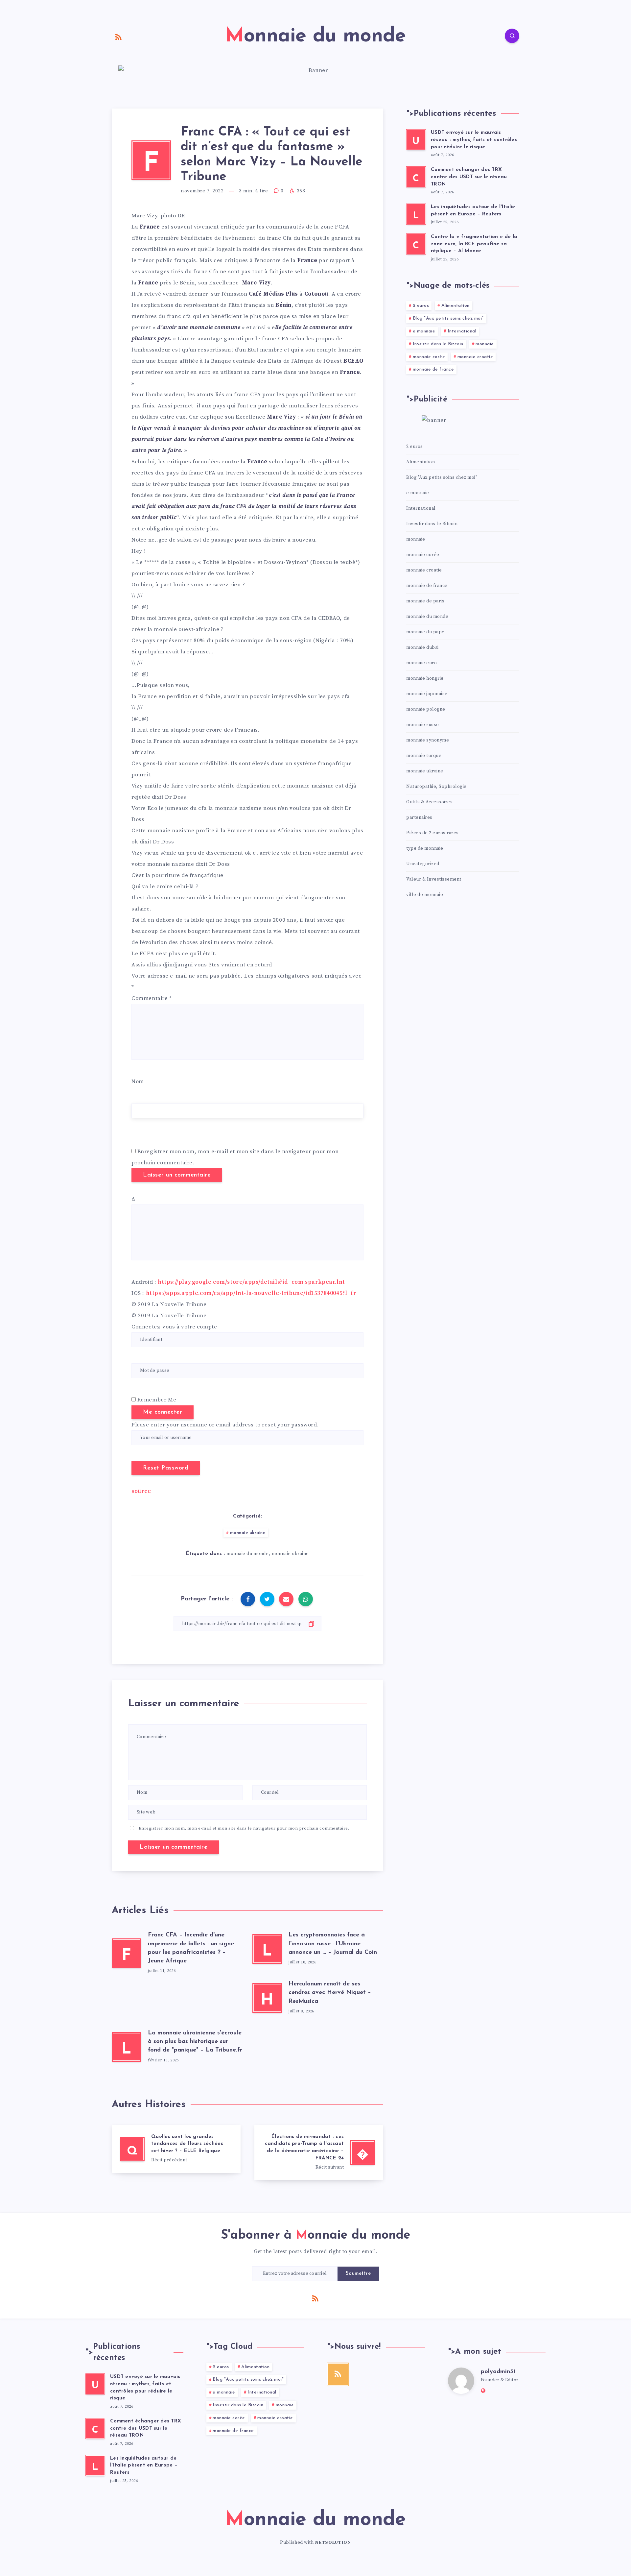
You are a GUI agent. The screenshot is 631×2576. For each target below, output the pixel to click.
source (141, 1491)
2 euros (421, 306)
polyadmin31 (498, 2372)
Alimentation (456, 306)
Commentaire (152, 998)
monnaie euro (421, 663)
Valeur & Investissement (434, 879)
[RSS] (119, 37)
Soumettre (358, 2274)
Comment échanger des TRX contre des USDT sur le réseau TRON (469, 177)
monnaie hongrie (425, 678)
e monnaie (424, 331)
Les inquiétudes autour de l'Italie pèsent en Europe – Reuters (144, 2466)
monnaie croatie (475, 357)
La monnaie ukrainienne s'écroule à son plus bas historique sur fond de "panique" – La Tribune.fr (195, 2042)
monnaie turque (424, 756)
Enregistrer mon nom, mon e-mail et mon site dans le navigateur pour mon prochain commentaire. (244, 1828)
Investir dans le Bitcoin (438, 344)
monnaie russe (423, 725)
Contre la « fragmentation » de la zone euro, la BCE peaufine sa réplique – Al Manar (474, 244)
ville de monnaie (425, 895)
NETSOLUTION (333, 2542)
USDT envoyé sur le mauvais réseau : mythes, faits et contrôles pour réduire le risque (474, 140)
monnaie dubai (422, 647)
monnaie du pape (425, 632)
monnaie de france (433, 369)
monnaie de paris (425, 601)
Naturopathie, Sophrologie (436, 787)
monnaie (485, 344)
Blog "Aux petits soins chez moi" (448, 318)
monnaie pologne (426, 709)
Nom (138, 1081)
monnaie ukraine (248, 1533)
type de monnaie (425, 848)
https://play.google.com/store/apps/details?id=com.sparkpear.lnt (251, 1282)
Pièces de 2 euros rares (432, 833)
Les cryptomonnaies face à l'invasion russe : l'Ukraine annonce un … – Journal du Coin (333, 1944)
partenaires (419, 817)
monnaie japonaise (427, 694)
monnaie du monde (247, 1554)
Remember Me (157, 1400)
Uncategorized (423, 864)
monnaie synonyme (428, 740)
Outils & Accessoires (429, 802)
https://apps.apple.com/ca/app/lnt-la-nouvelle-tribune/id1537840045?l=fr (251, 1293)
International (462, 331)
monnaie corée (429, 357)
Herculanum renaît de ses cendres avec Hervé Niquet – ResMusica (330, 1993)
